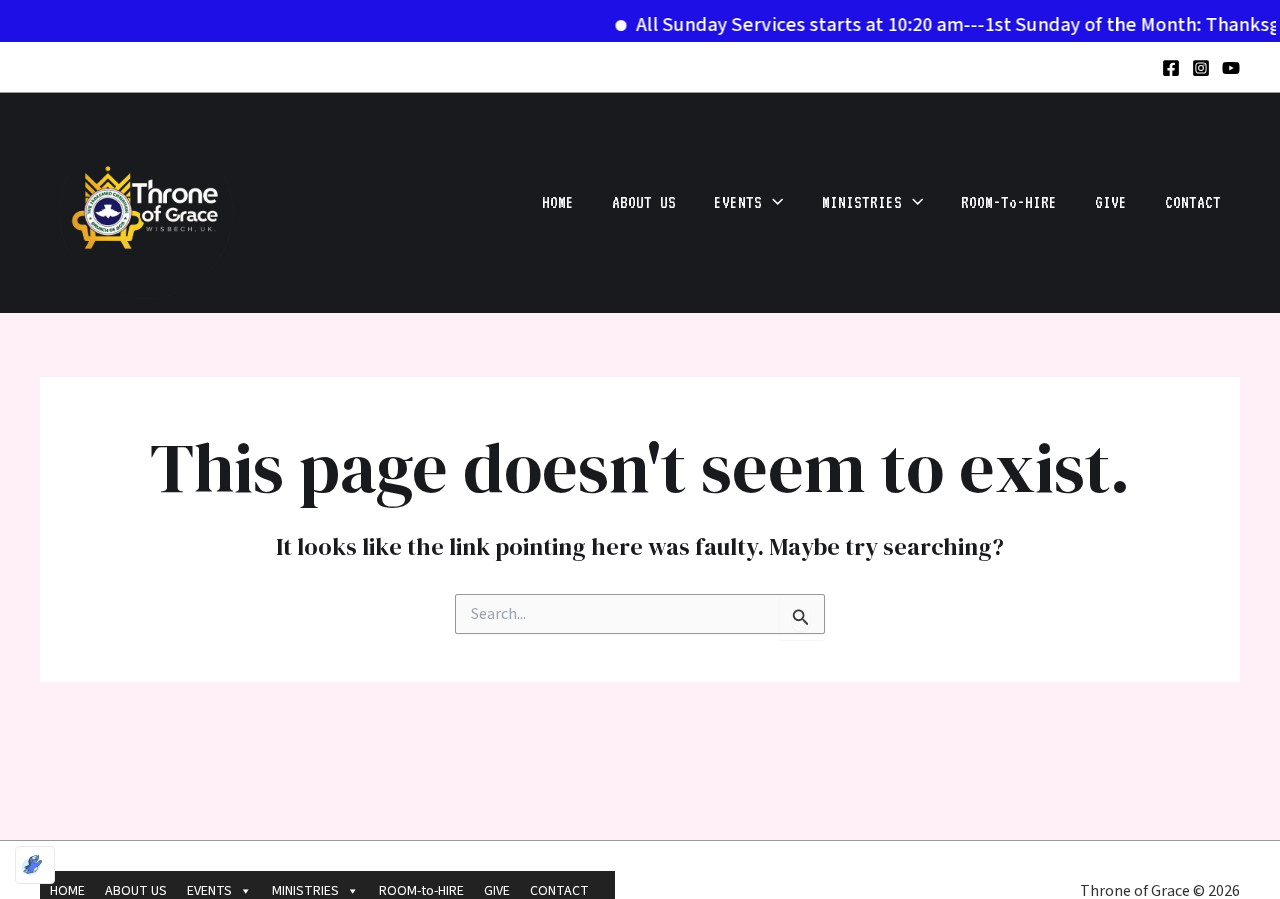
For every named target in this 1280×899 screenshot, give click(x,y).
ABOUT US (644, 202)
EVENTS (738, 202)
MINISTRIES (862, 202)
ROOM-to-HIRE (1009, 202)
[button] (772, 203)
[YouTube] (1231, 68)
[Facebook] (1171, 68)
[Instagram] (1201, 68)
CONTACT (1193, 202)
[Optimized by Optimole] (35, 865)
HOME (558, 202)
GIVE (1111, 202)
